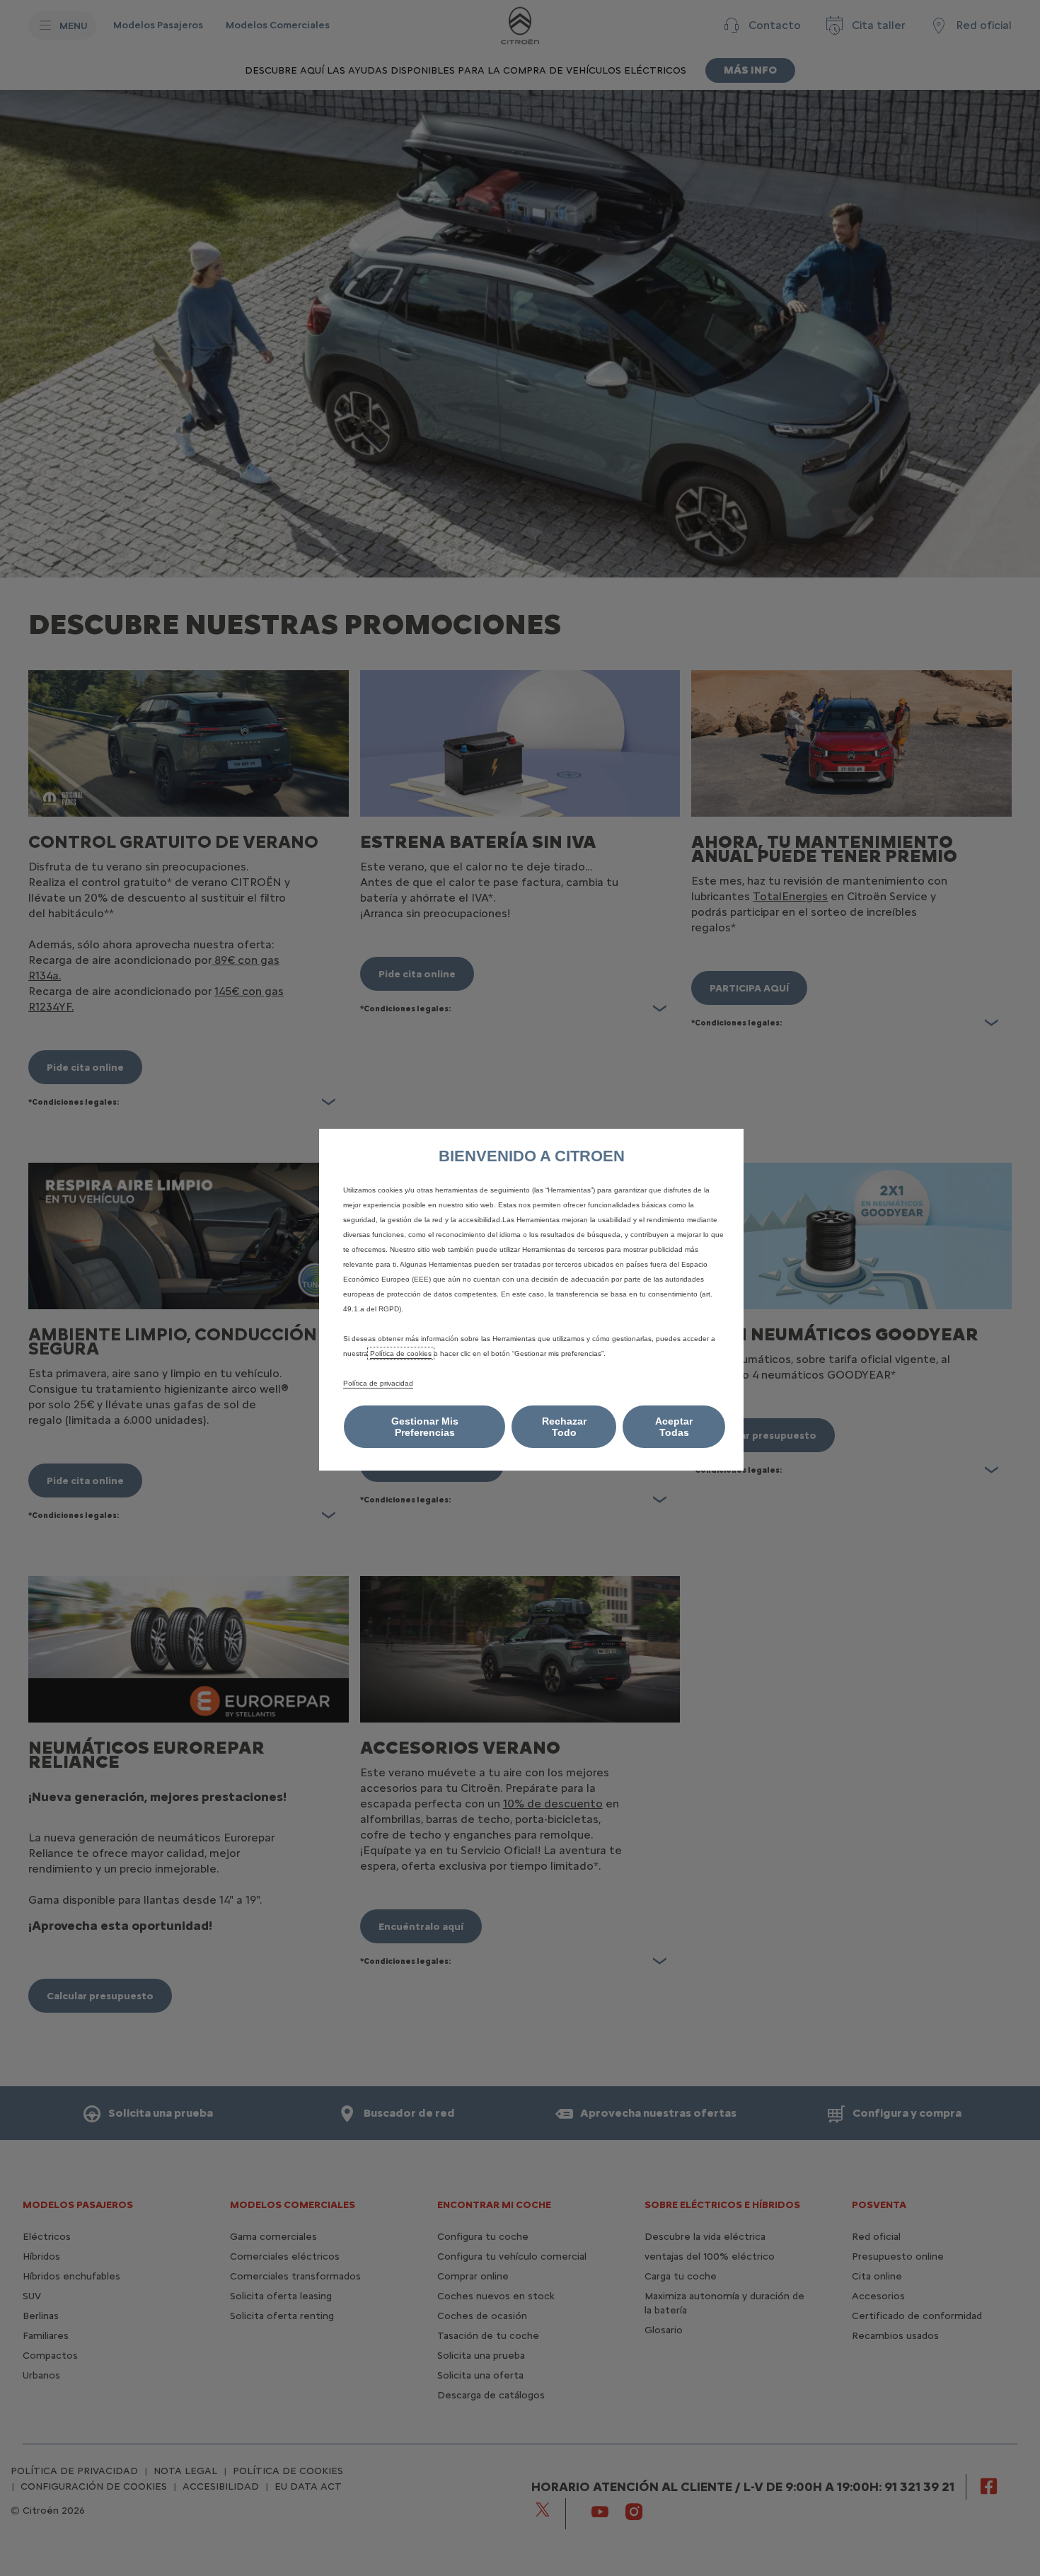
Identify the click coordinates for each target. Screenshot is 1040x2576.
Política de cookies (401, 1353)
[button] (424, 1427)
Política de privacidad (378, 1383)
